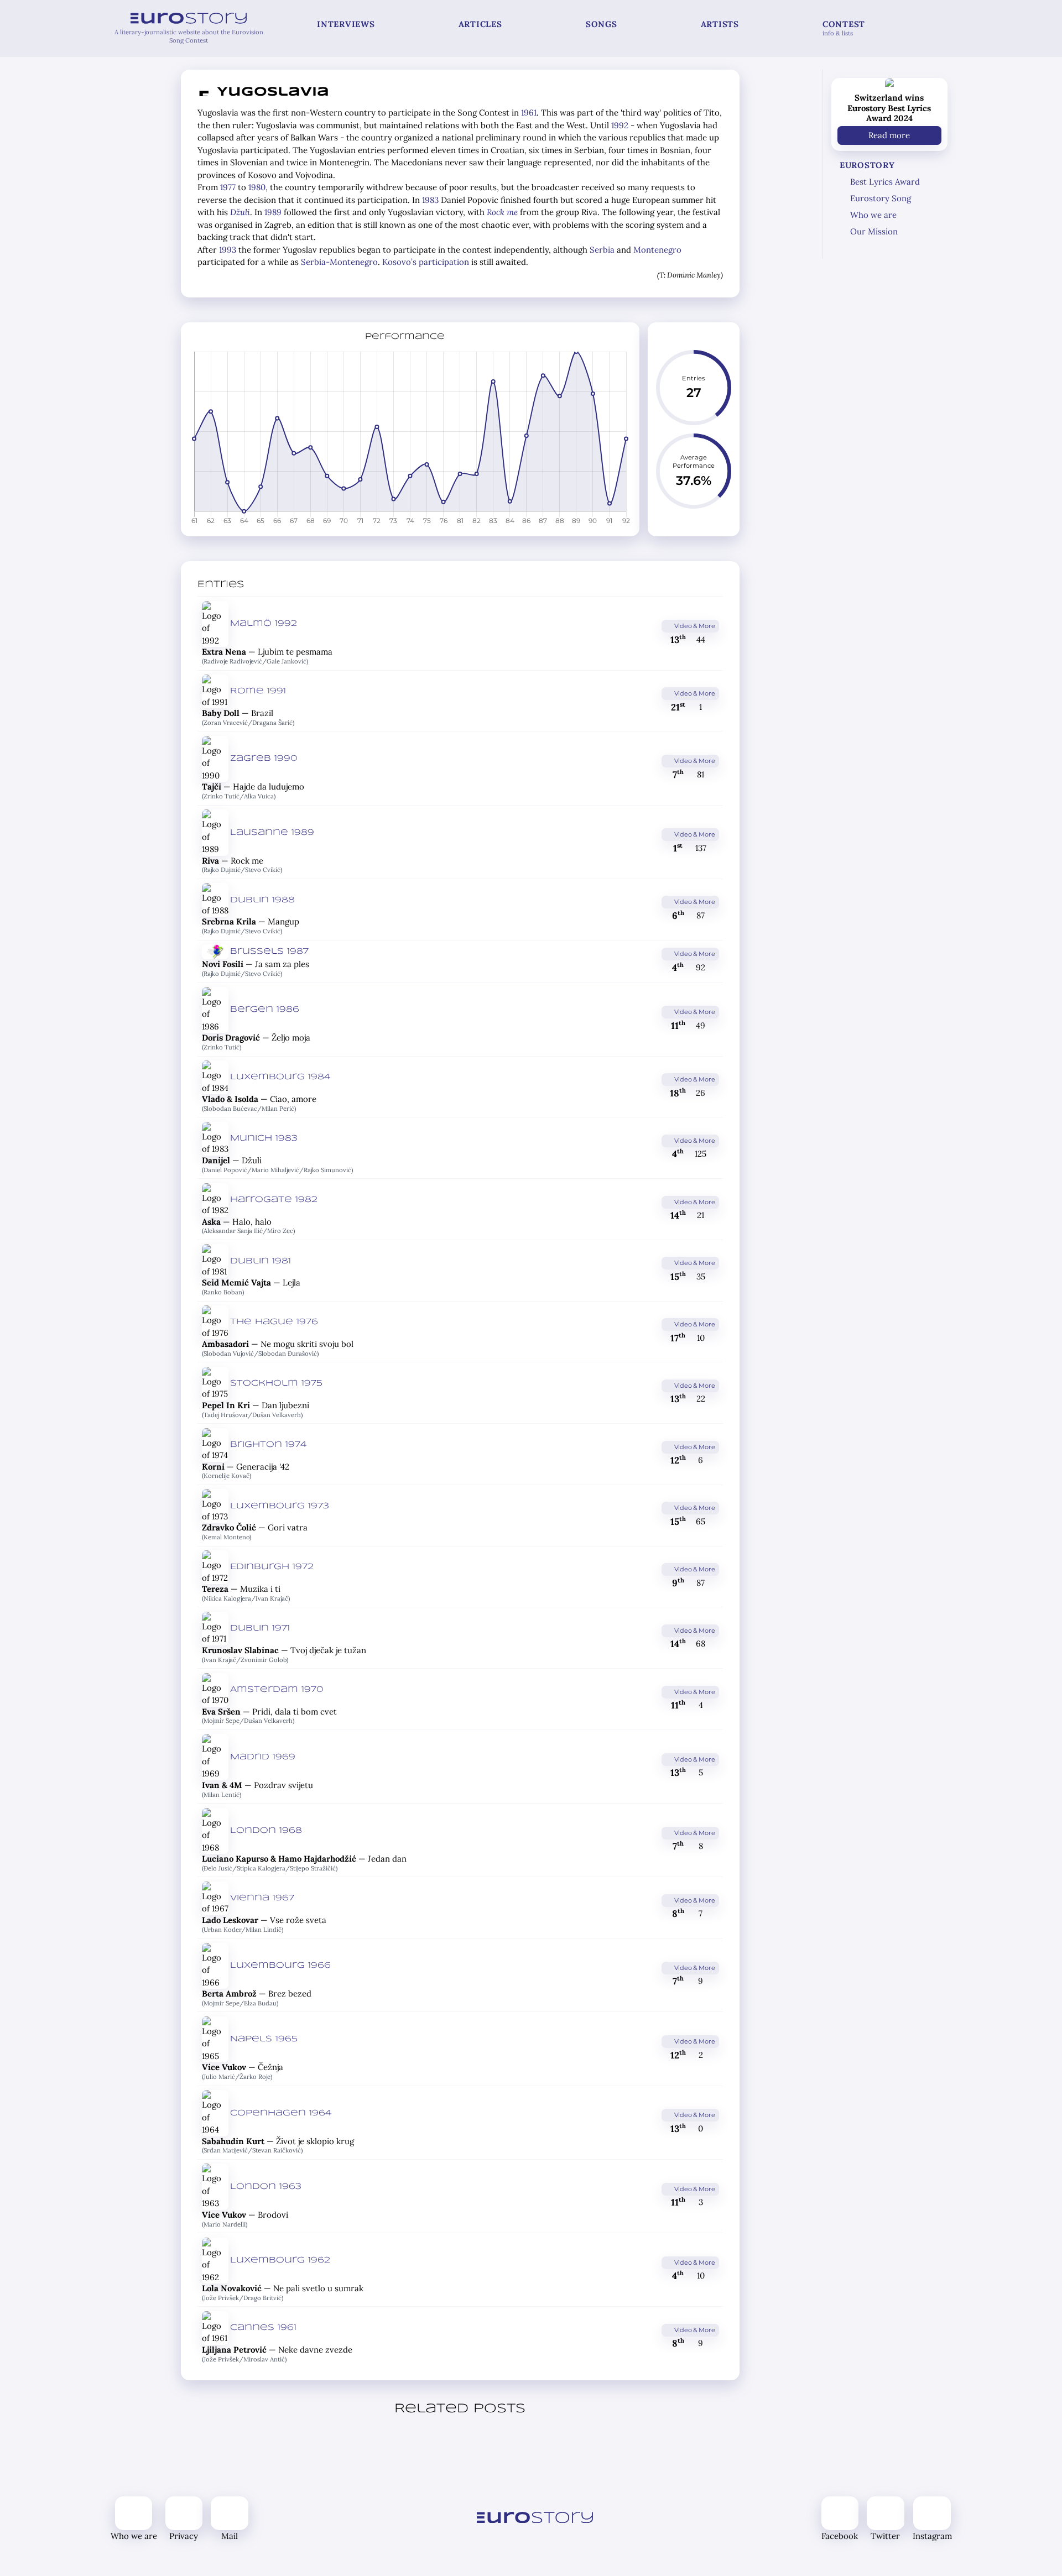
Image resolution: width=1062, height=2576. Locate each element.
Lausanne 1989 (272, 833)
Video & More (694, 626)
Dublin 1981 (261, 1261)
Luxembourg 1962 (280, 2260)
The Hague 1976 (274, 1322)
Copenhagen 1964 (281, 2113)
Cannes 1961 (263, 2328)
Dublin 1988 (262, 900)
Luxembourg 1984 (280, 1077)
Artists (720, 24)
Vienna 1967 (262, 1898)
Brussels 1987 (269, 952)
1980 (257, 187)
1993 (228, 250)
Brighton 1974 (269, 1445)
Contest (844, 28)
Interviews (346, 24)
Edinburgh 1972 (272, 1567)
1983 (430, 200)
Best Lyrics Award (885, 182)
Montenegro (657, 250)
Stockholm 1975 (276, 1383)
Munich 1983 (264, 1138)
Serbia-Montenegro (339, 262)
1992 (620, 125)
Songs (602, 24)
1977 (228, 187)
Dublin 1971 (260, 1628)
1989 (273, 212)
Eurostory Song (881, 198)
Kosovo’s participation (426, 262)
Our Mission (874, 231)
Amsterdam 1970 (277, 1690)
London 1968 (266, 1831)
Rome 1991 (258, 691)
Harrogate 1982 (274, 1200)
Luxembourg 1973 (280, 1506)
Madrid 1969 (263, 1757)
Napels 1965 (264, 2039)
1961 (529, 113)
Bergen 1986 (265, 1010)
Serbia (602, 250)
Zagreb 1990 (264, 759)
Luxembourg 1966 (280, 1966)
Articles (480, 24)
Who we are (873, 215)
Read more (889, 135)
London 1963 (266, 2187)
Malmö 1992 (264, 624)
